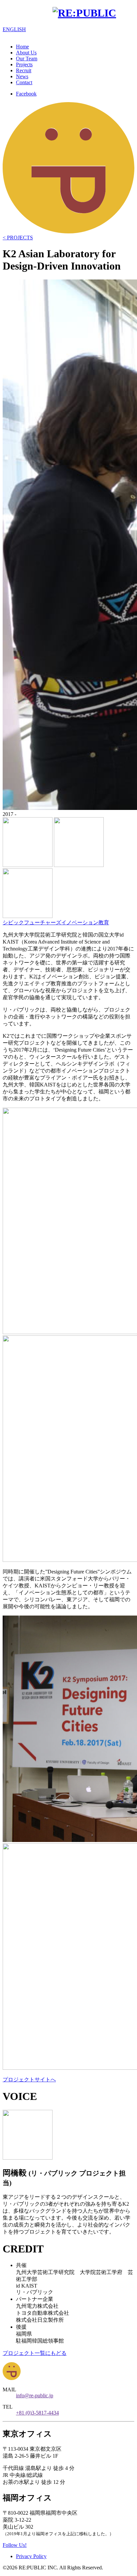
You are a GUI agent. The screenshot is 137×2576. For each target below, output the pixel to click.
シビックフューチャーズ (32, 922)
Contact (24, 82)
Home (22, 47)
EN (14, 29)
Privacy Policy (31, 2556)
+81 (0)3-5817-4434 (37, 2413)
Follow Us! (15, 2545)
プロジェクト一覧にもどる (35, 2353)
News (22, 76)
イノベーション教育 (85, 922)
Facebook (26, 94)
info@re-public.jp (35, 2395)
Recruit (24, 70)
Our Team (27, 59)
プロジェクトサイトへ (29, 2080)
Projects (24, 64)
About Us (26, 53)
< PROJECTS (18, 238)
